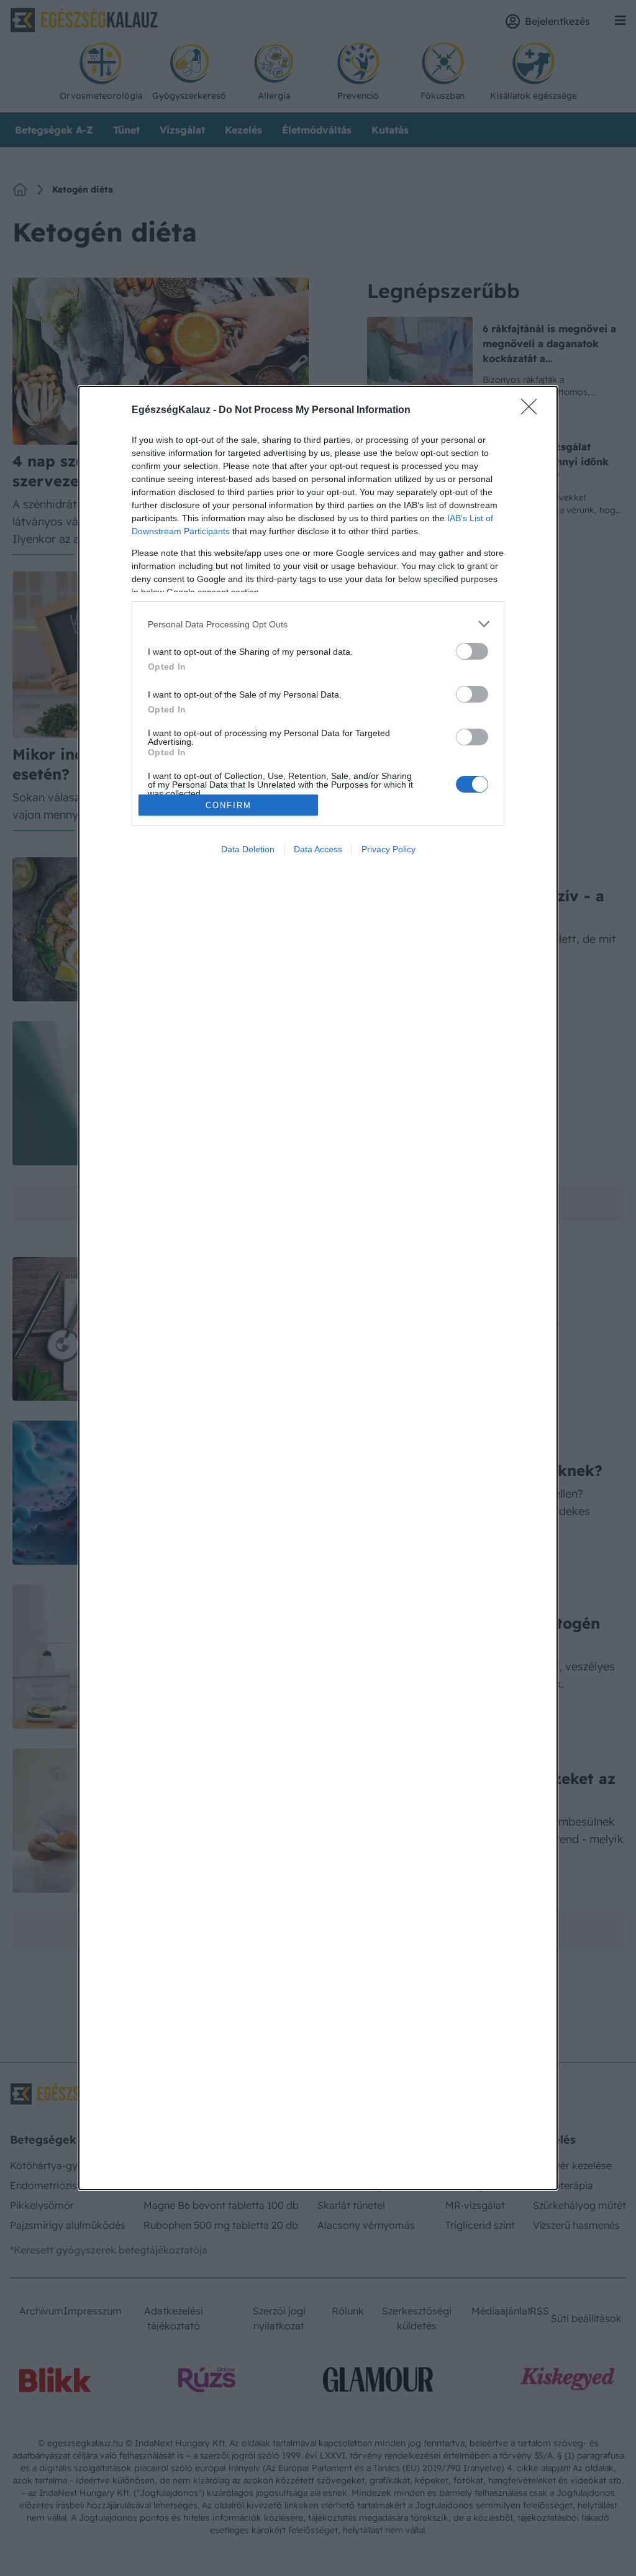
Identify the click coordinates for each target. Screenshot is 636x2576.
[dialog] (318, 1288)
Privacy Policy (388, 849)
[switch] (472, 651)
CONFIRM (229, 805)
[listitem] (318, 624)
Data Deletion (248, 849)
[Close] (533, 411)
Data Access (318, 849)
